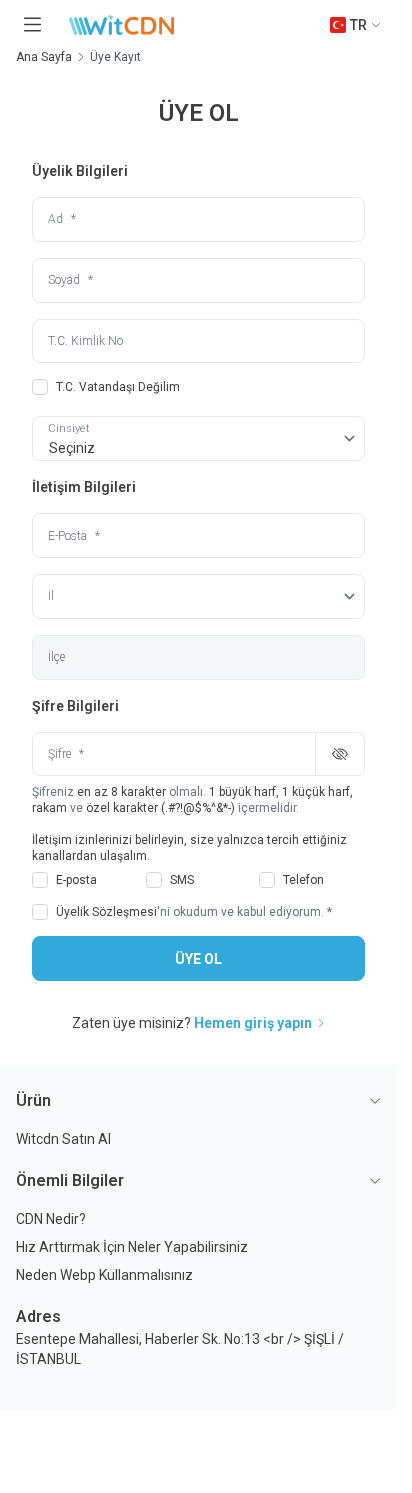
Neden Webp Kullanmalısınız (104, 1275)
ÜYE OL (198, 959)
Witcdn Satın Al (63, 1139)
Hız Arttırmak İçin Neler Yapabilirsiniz (132, 1247)
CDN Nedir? (51, 1219)
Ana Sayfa (44, 57)
